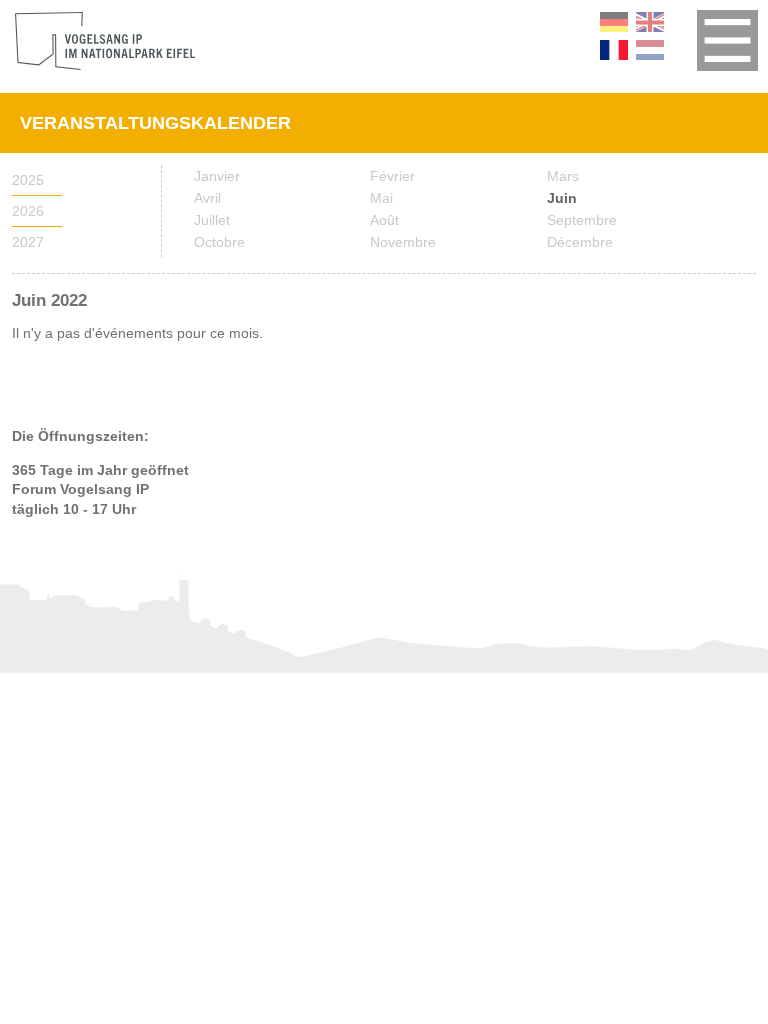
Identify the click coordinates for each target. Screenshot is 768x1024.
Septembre (582, 220)
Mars (563, 176)
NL (650, 50)
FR (614, 50)
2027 (28, 242)
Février (392, 176)
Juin (562, 198)
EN (650, 22)
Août (384, 220)
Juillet (212, 220)
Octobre (219, 242)
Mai (381, 198)
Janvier (217, 176)
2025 (28, 180)
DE (614, 22)
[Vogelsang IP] (105, 41)
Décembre (580, 242)
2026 (28, 211)
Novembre (403, 242)
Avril (207, 198)
